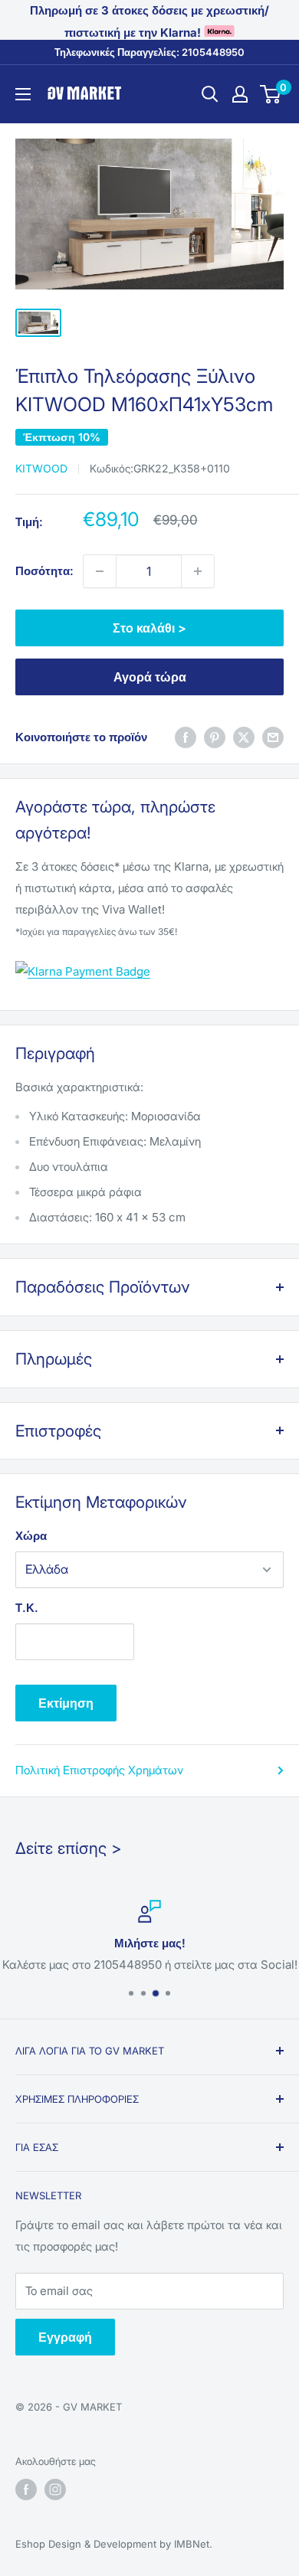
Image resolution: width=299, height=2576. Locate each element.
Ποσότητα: (44, 571)
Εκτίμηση (66, 1703)
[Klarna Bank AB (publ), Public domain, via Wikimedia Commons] (83, 960)
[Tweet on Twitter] (244, 737)
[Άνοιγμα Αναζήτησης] (210, 94)
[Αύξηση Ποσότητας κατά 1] (198, 571)
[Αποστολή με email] (273, 737)
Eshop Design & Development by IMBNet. (114, 2544)
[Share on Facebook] (186, 737)
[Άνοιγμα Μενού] (23, 94)
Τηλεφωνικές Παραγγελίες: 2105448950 (149, 52)
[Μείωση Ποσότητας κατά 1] (100, 571)
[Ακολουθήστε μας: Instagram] (55, 2489)
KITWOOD (41, 468)
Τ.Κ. (27, 1608)
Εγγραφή (65, 2337)
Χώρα (31, 1536)
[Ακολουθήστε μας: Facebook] (26, 2489)
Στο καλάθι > (149, 628)
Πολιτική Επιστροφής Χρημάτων (99, 1770)
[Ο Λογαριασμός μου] (240, 94)
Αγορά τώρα (150, 677)
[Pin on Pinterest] (215, 737)
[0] (271, 94)
